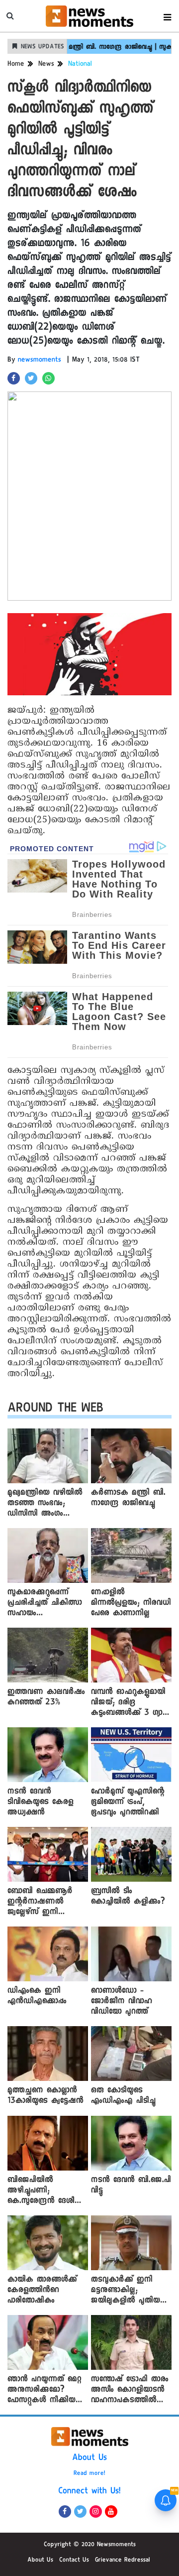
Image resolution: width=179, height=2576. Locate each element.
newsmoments (40, 361)
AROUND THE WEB (55, 1410)
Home (16, 65)
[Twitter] (80, 2512)
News (46, 65)
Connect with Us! (89, 2492)
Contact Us (74, 2561)
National (80, 65)
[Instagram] (96, 2512)
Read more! (89, 2474)
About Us (89, 2458)
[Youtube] (111, 2512)
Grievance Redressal (123, 2561)
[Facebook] (65, 2512)
